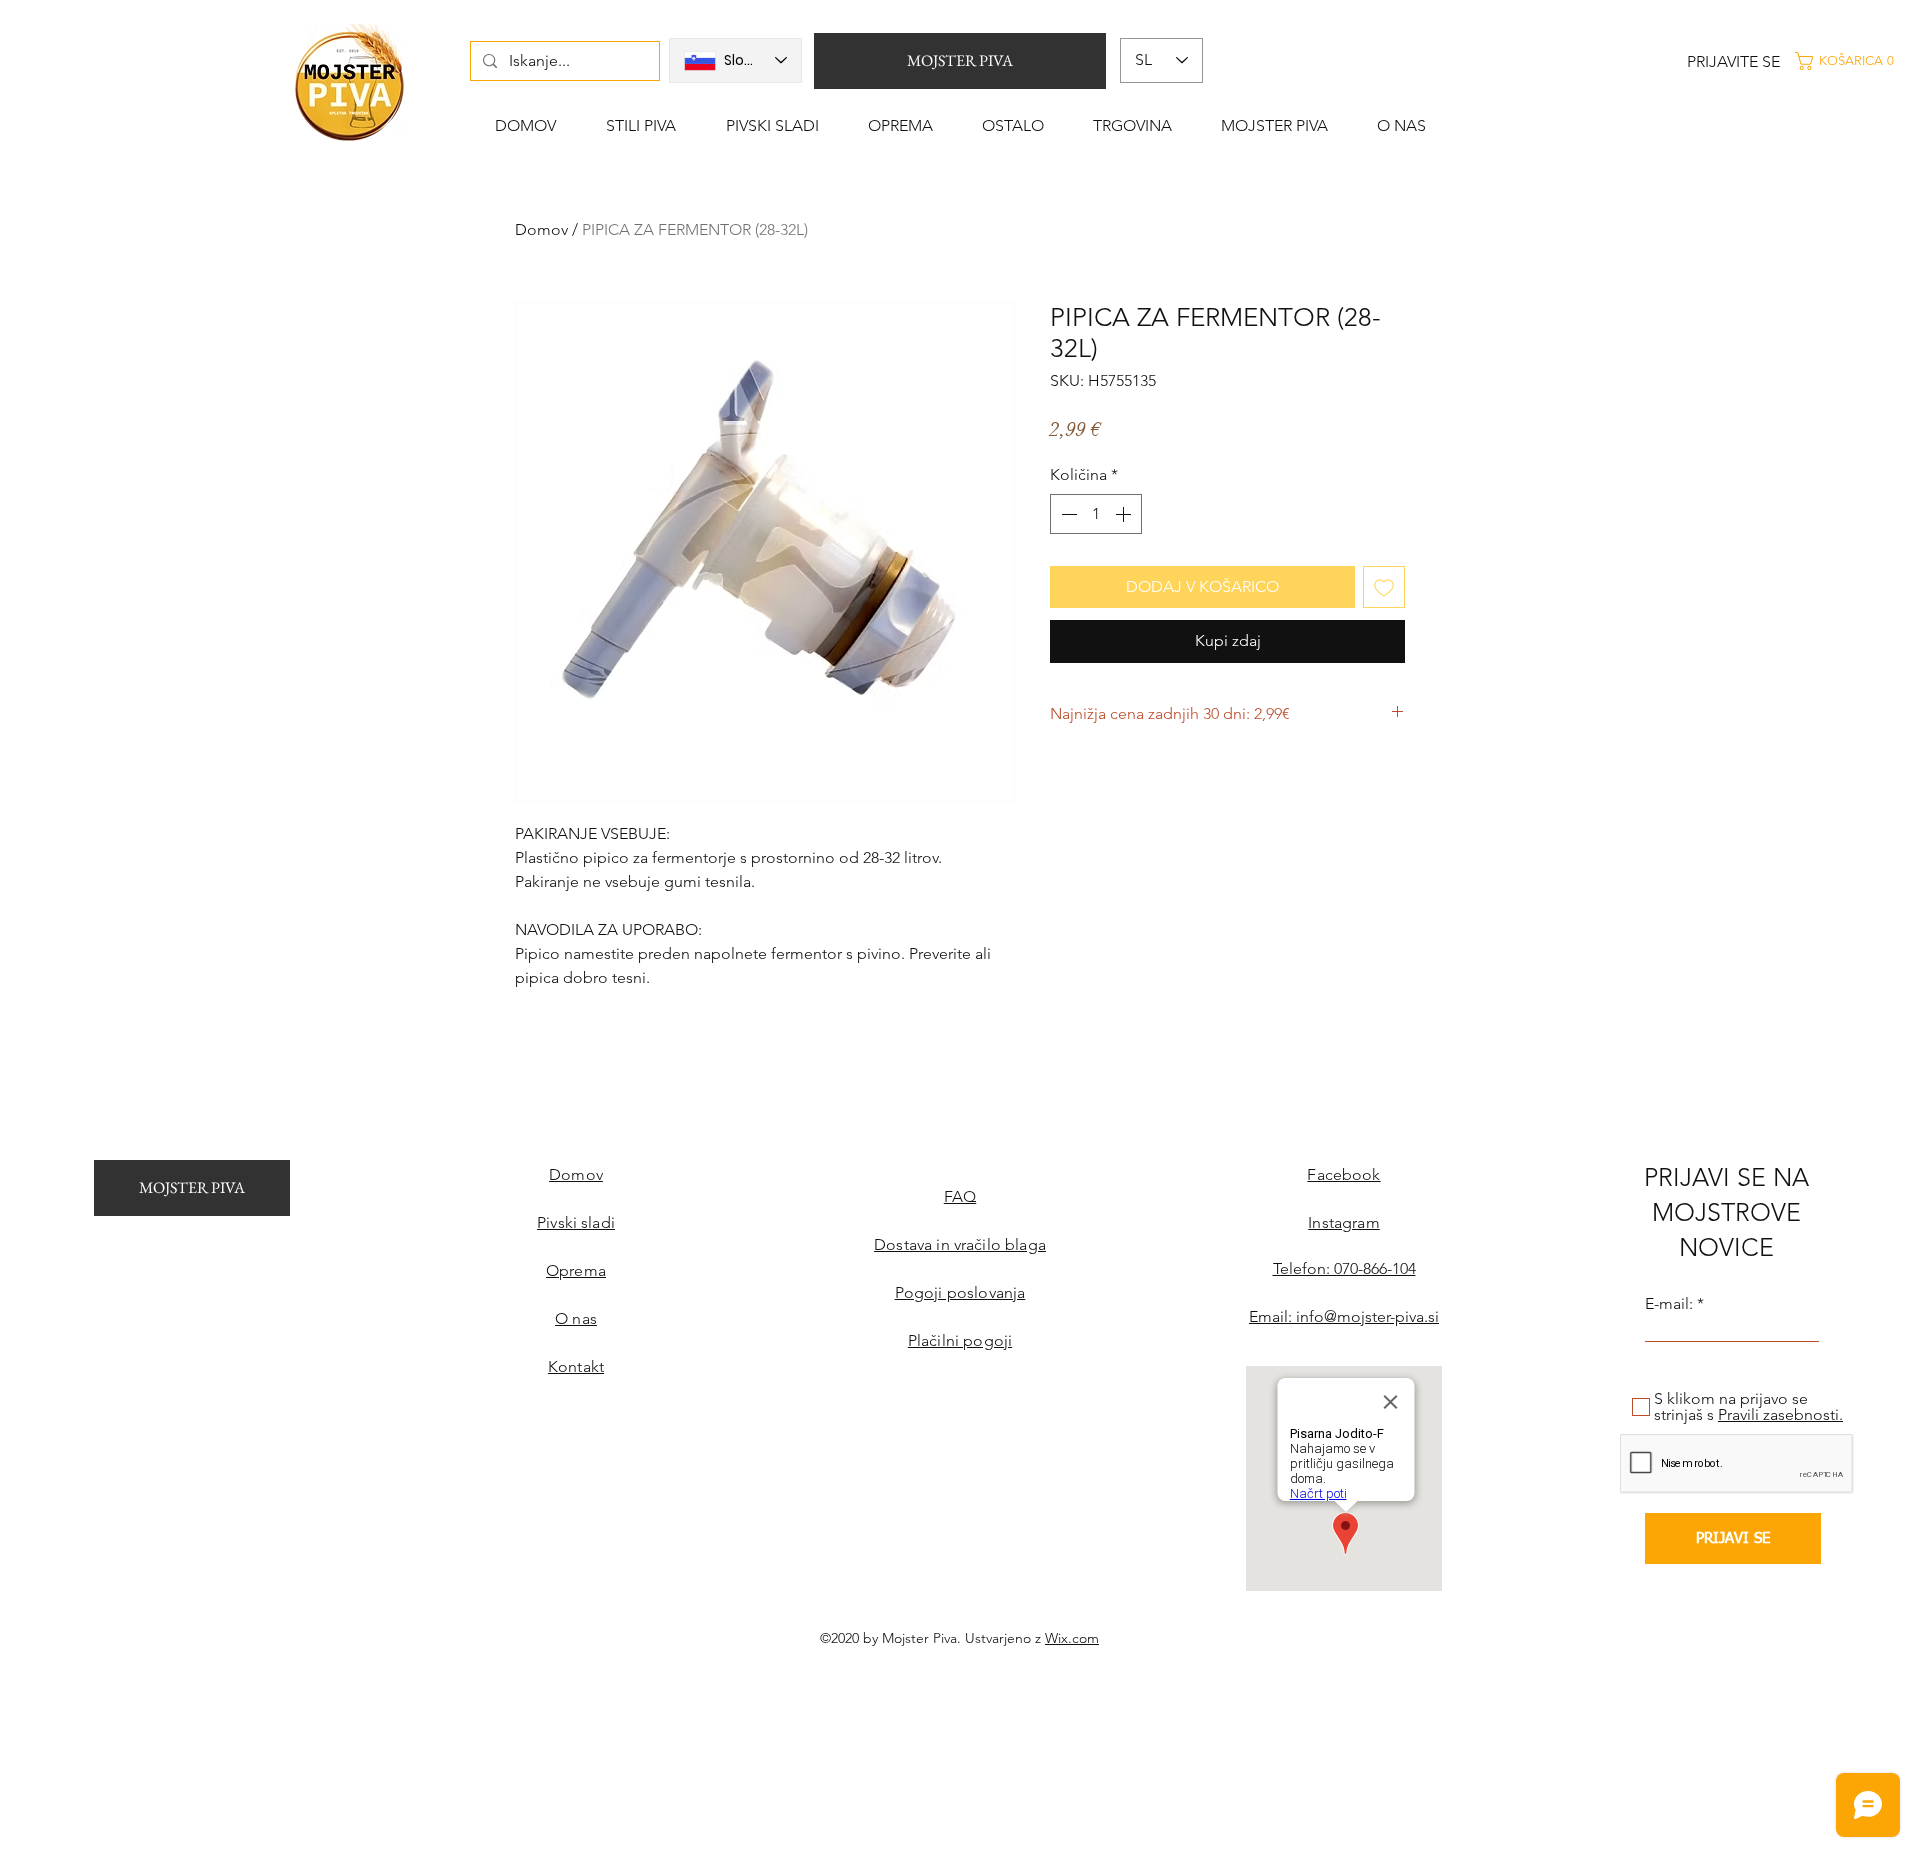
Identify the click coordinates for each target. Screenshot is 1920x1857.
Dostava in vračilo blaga (960, 1244)
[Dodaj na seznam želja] (1384, 587)
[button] (1854, 61)
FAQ (960, 1196)
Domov (541, 229)
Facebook (1343, 1174)
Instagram (1343, 1222)
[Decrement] (1067, 514)
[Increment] (1125, 514)
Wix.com (1072, 1638)
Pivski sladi (576, 1222)
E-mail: (1669, 1304)
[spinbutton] (1096, 514)
